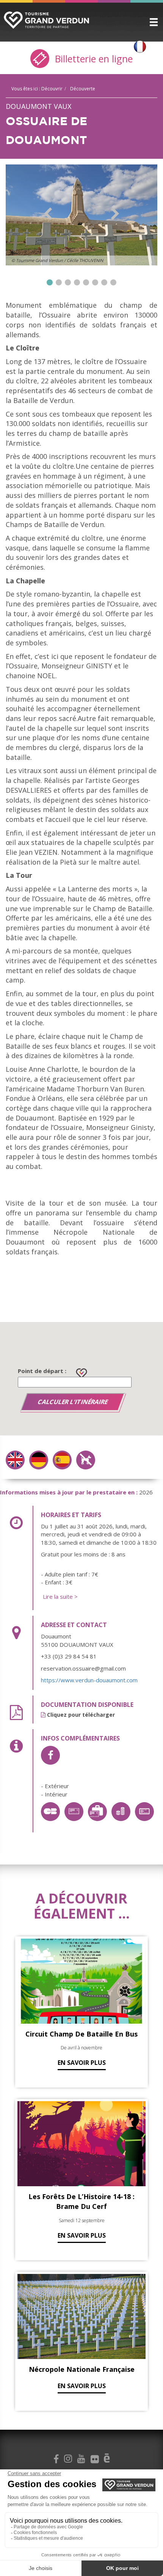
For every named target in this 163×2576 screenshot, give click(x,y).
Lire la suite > (60, 1596)
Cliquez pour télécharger (80, 1715)
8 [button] (113, 282)
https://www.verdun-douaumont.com (89, 1680)
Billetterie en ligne (92, 59)
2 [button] (59, 282)
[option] (81, 215)
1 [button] (50, 282)
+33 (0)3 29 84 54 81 (69, 1656)
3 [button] (68, 282)
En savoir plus (82, 2063)
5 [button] (86, 282)
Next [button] (115, 214)
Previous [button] (48, 214)
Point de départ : (42, 1371)
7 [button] (104, 282)
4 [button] (77, 282)
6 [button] (95, 282)
